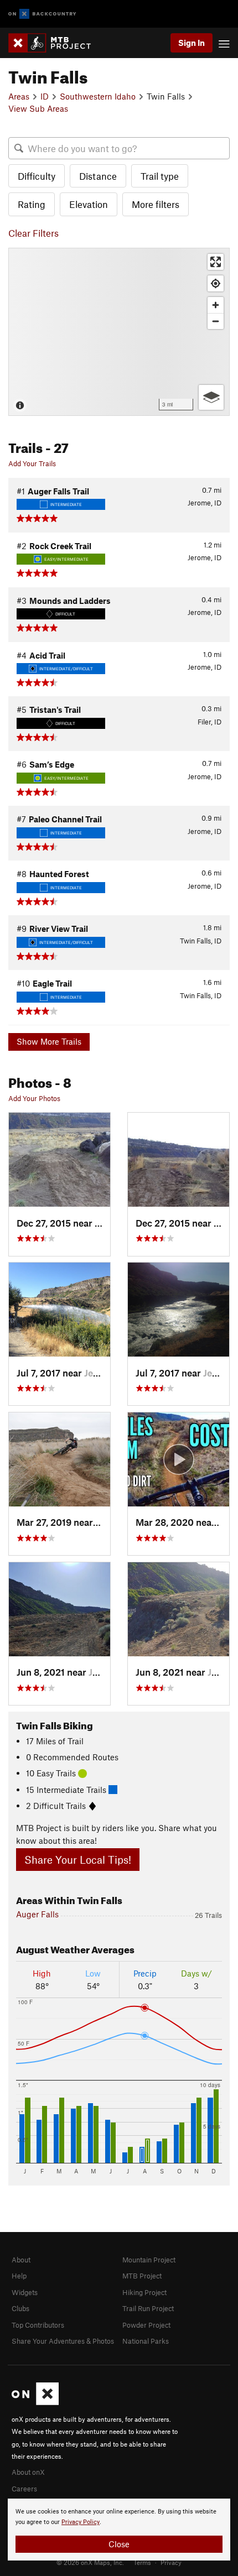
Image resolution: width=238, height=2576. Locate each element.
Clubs (20, 2308)
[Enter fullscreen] (216, 262)
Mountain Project (149, 2260)
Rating (32, 204)
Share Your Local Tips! (78, 1860)
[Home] (55, 43)
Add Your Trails (32, 463)
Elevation (89, 204)
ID (45, 96)
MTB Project (142, 2276)
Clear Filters (33, 233)
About (21, 2260)
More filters (156, 204)
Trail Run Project (148, 2308)
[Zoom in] (216, 305)
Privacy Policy (81, 2522)
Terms (142, 2562)
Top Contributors (38, 2325)
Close (119, 2544)
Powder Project (146, 2325)
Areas (19, 96)
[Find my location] (216, 283)
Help (19, 2276)
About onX (28, 2472)
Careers (24, 2489)
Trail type (160, 176)
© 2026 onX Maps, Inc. (90, 2562)
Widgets (25, 2292)
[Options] (211, 397)
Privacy (171, 2562)
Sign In (192, 43)
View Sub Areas (38, 108)
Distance (98, 176)
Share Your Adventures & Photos (63, 2341)
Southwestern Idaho (98, 96)
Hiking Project (144, 2292)
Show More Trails (49, 1041)
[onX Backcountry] (42, 14)
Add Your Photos (34, 1098)
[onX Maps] (35, 2402)
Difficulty (37, 176)
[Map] (119, 332)
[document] (119, 2530)
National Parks (146, 2341)
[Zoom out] (216, 321)
